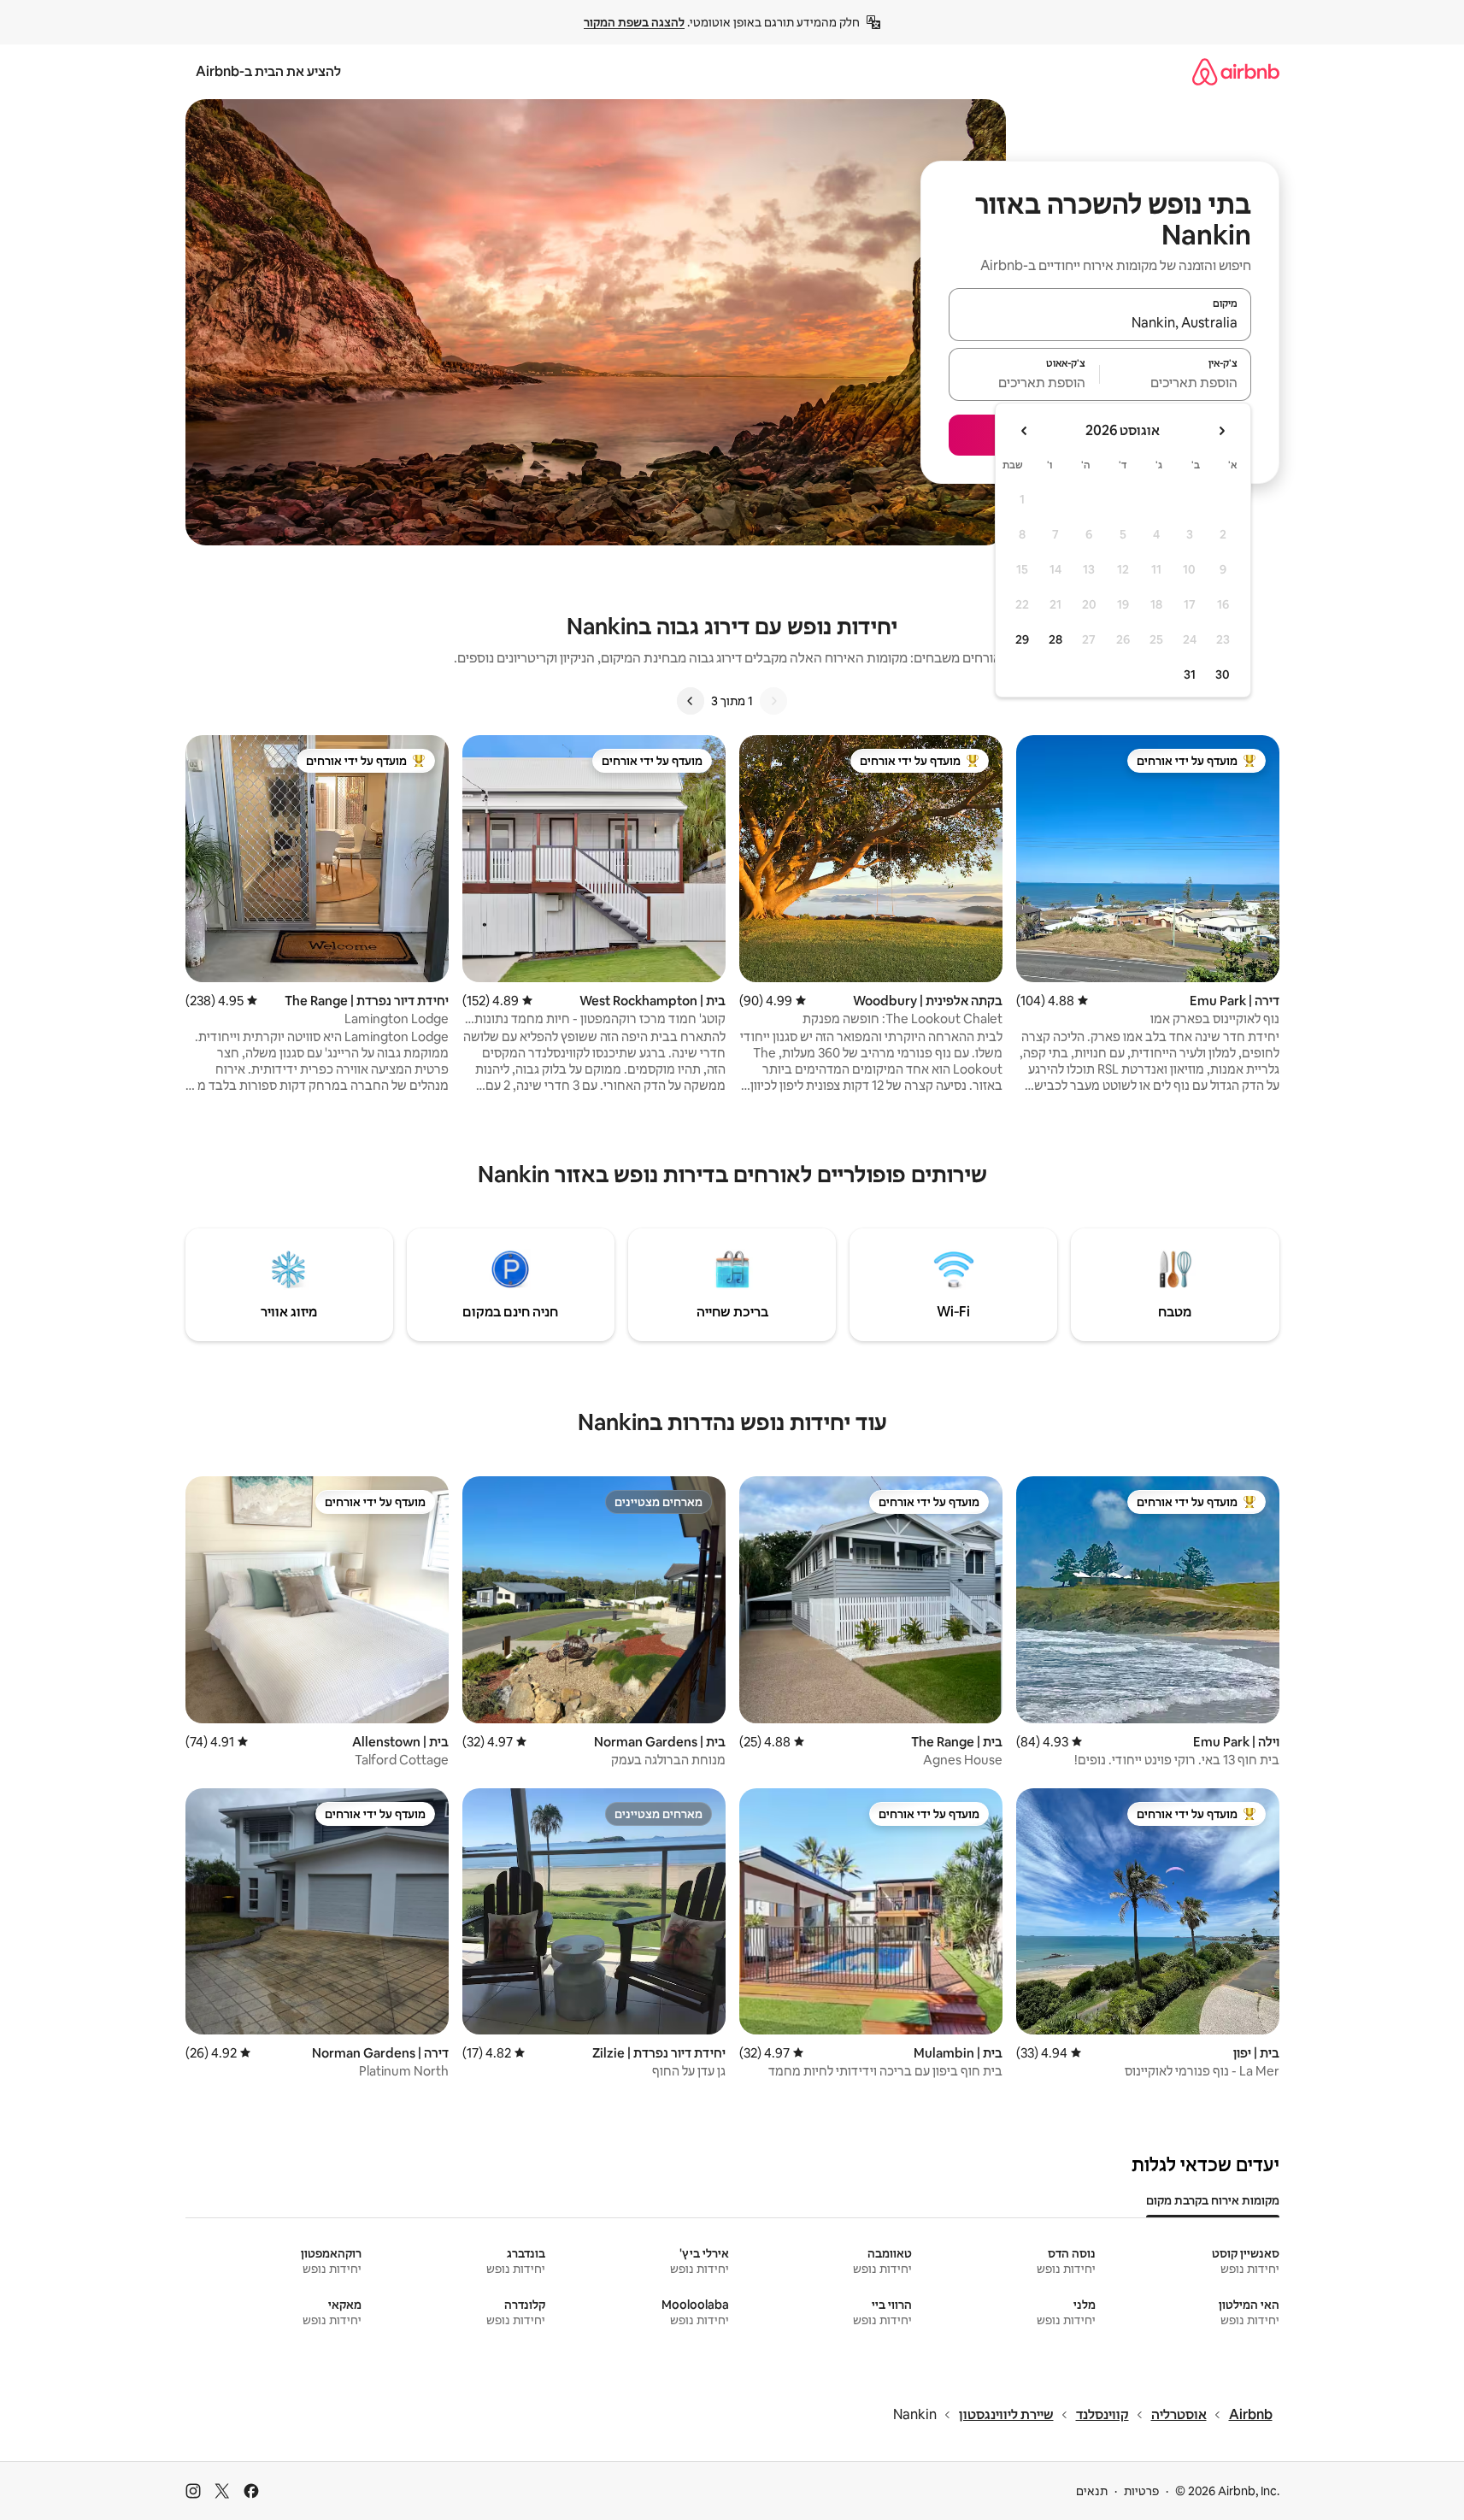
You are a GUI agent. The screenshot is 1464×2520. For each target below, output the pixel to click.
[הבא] (691, 701)
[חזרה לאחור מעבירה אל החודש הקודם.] (1221, 431)
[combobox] (1100, 322)
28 (1055, 639)
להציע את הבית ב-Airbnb (268, 71)
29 (1022, 639)
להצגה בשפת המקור (634, 22)
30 (1223, 674)
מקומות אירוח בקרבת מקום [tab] (1213, 2200)
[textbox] (1176, 382)
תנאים (1092, 2491)
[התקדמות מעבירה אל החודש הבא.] (1025, 431)
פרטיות (1141, 2491)
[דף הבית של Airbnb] (1236, 71)
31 (1190, 674)
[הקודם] (773, 701)
